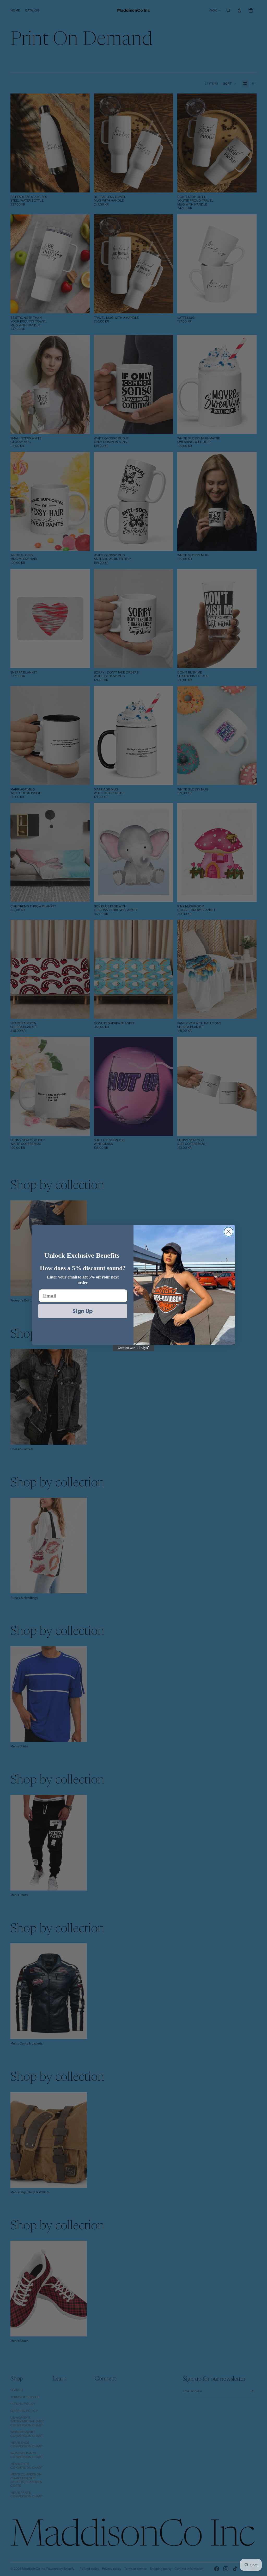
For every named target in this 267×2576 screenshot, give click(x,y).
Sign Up (83, 1311)
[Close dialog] (229, 1232)
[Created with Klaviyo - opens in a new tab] (133, 1348)
